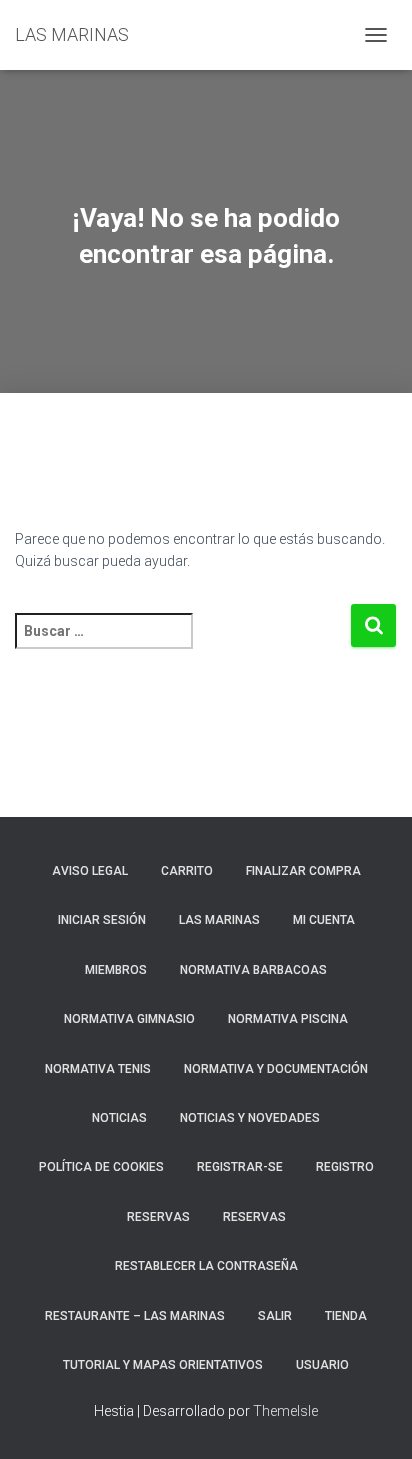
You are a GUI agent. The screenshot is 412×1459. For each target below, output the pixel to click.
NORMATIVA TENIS (98, 1069)
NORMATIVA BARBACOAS (253, 970)
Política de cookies (101, 1167)
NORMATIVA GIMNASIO (129, 1019)
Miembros (116, 970)
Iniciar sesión (102, 920)
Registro (345, 1167)
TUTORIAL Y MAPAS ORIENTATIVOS (163, 1365)
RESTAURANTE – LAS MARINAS (135, 1316)
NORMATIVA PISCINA (288, 1019)
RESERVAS (158, 1217)
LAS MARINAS (219, 920)
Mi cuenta (324, 920)
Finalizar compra (303, 871)
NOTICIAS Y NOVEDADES (250, 1118)
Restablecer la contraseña (206, 1266)
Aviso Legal (90, 871)
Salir (275, 1316)
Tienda (346, 1316)
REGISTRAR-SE (240, 1167)
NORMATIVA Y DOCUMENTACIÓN (276, 1069)
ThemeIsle (285, 1411)
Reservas (254, 1217)
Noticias (119, 1118)
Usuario (322, 1365)
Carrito (187, 871)
